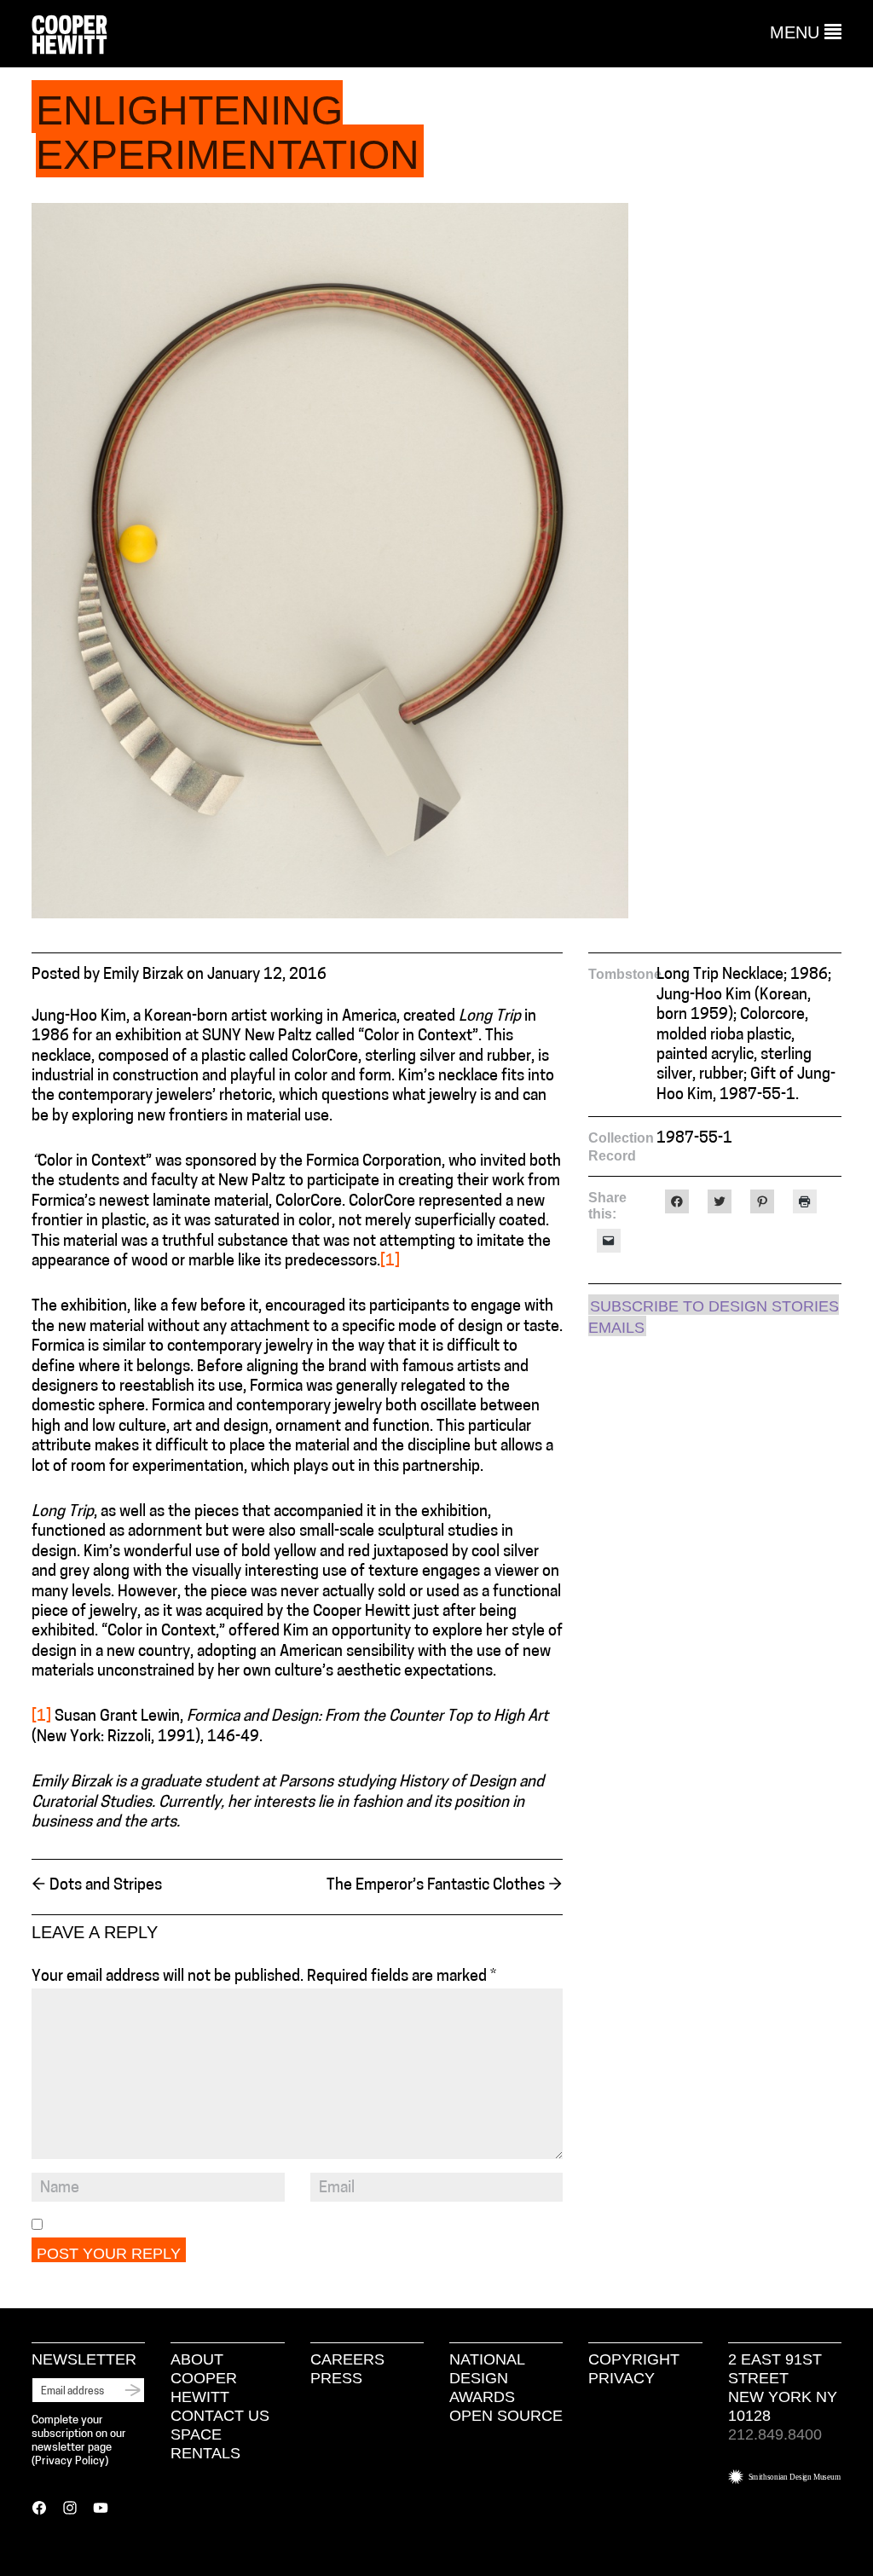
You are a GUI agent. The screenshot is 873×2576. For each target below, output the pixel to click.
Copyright (634, 2359)
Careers (347, 2359)
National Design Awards (487, 2378)
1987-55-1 (694, 1139)
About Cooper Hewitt (204, 2378)
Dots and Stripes (97, 1886)
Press (336, 2378)
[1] (390, 1262)
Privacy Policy (70, 2461)
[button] (806, 32)
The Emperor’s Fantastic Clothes (445, 1886)
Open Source (506, 2416)
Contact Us (220, 2416)
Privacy (622, 2378)
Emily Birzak (143, 975)
